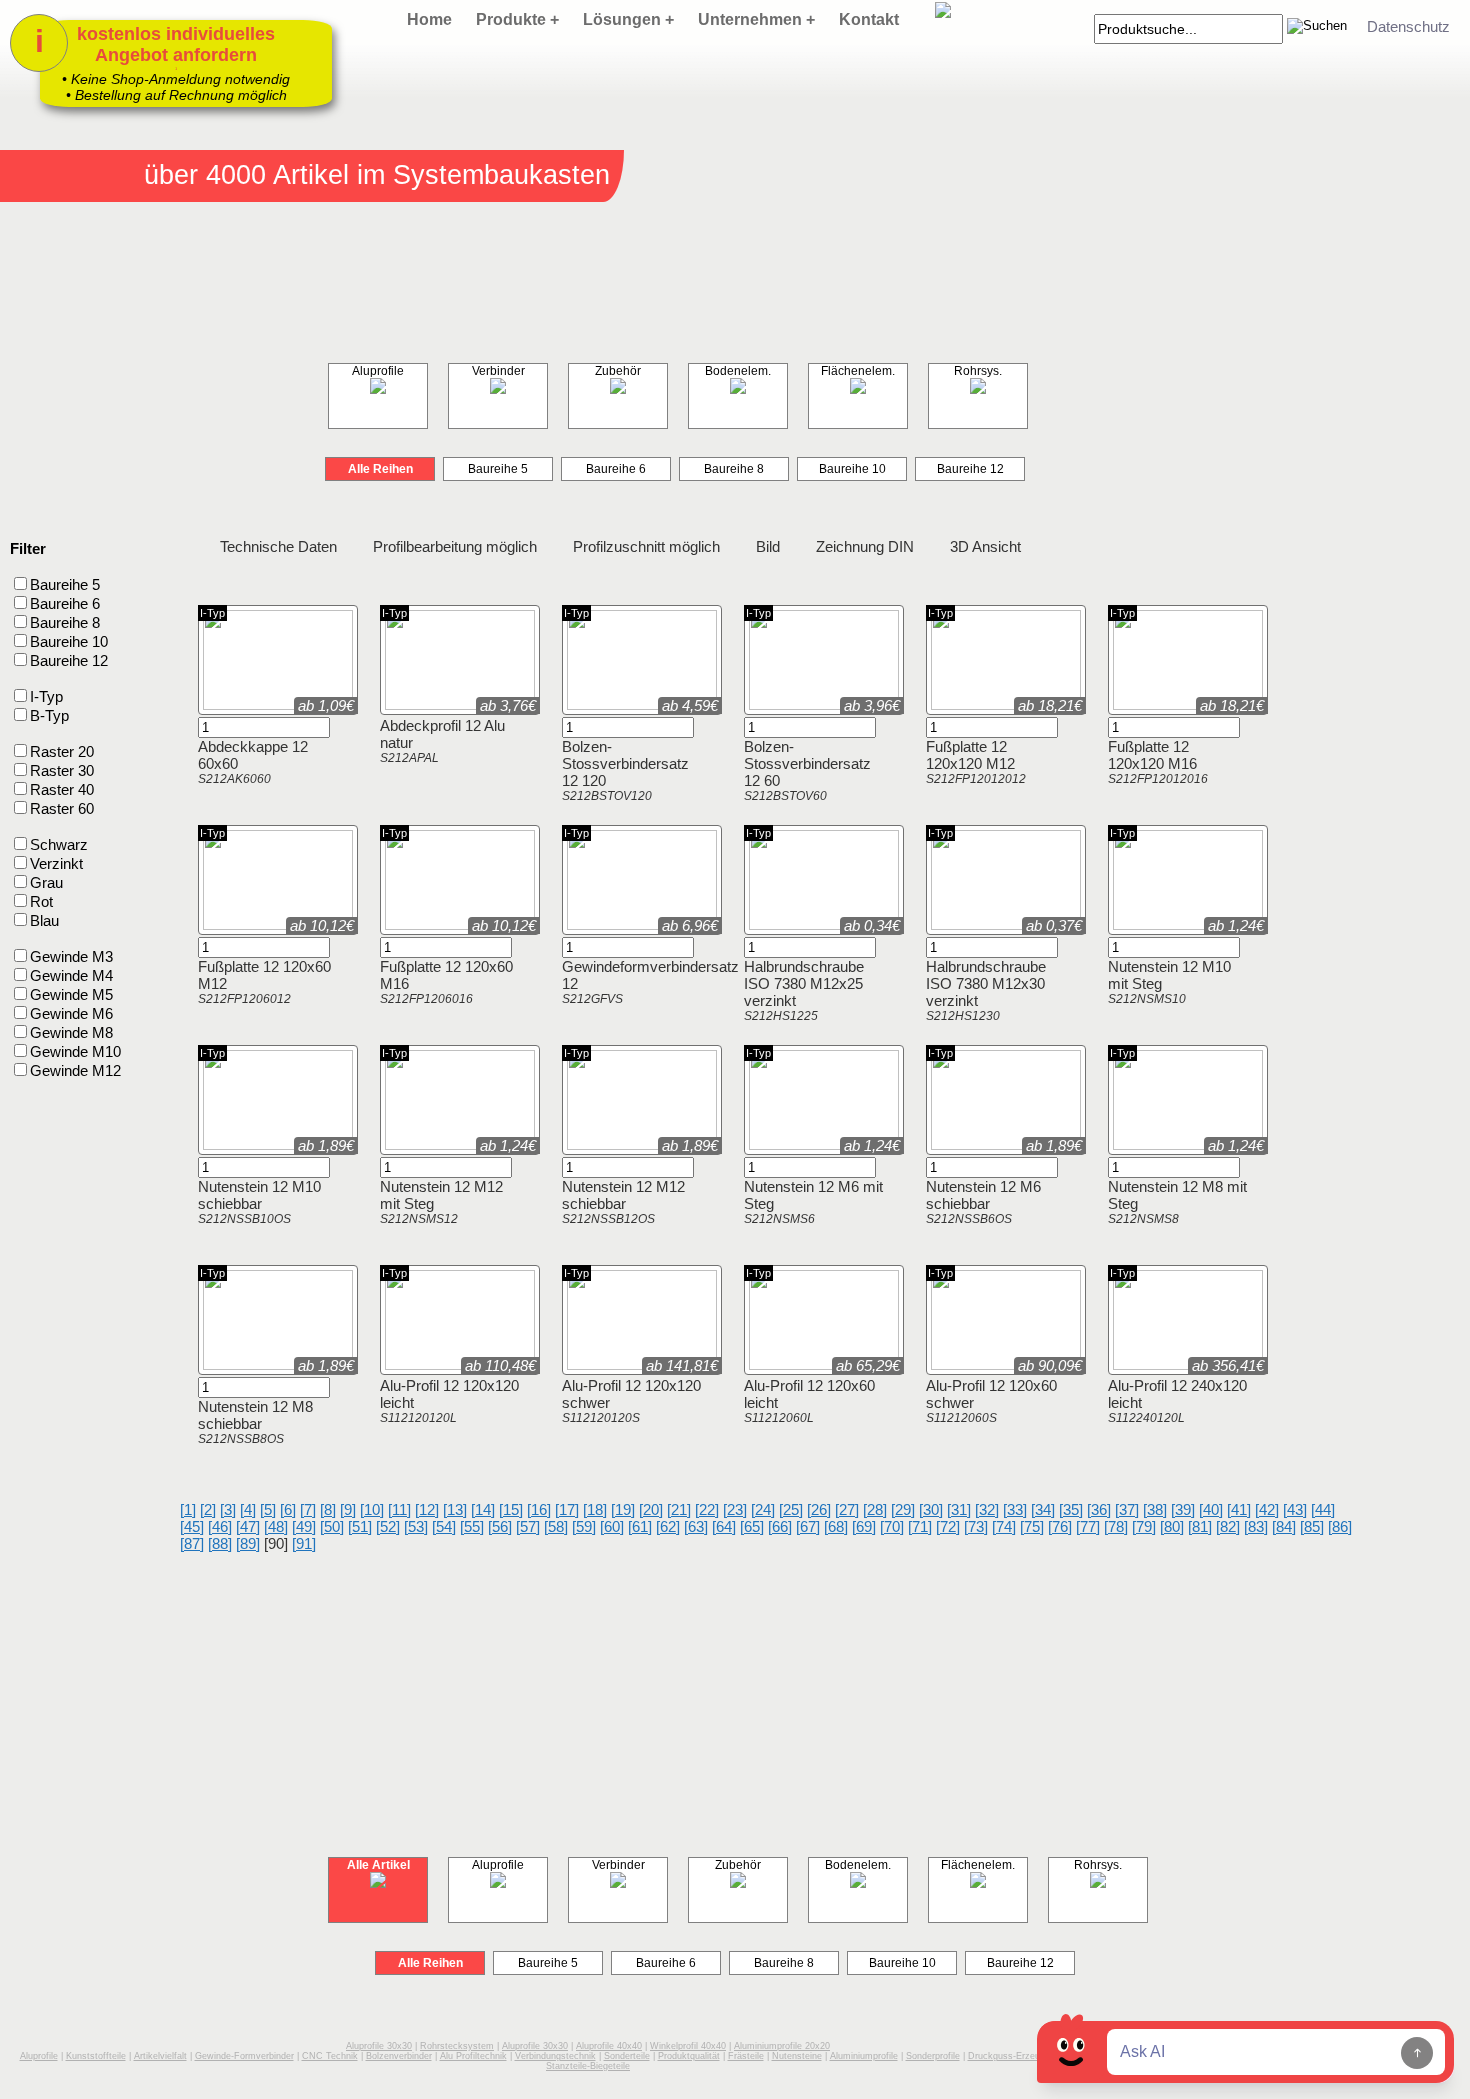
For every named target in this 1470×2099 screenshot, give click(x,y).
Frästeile (746, 2056)
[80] (1172, 1526)
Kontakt (869, 19)
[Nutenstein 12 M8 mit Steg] (1188, 1151)
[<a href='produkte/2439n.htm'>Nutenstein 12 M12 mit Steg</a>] (392, 1143)
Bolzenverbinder (399, 2056)
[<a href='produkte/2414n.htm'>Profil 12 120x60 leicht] (776, 1363)
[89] (248, 1543)
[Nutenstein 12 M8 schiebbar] (278, 1371)
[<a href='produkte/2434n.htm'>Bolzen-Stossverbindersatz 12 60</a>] (756, 703)
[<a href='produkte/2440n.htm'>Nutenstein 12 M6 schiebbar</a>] (938, 1143)
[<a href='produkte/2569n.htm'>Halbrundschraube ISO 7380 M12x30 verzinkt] (958, 923)
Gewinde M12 (75, 1070)
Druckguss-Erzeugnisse (1017, 2056)
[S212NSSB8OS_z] (250, 1363)
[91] (304, 1543)
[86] (1340, 1526)
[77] (1088, 1526)
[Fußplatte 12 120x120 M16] (1188, 711)
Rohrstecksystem (457, 2046)
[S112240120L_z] (1160, 1363)
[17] (567, 1509)
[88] (220, 1543)
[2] (208, 1509)
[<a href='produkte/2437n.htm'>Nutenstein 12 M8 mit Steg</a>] (1120, 1143)
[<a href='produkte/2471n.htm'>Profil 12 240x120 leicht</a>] (1120, 1363)
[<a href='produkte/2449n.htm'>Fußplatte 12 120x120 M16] (1140, 703)
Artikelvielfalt (160, 2056)
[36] (1099, 1509)
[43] (1295, 1509)
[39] (1183, 1509)
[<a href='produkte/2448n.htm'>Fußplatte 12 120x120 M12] (958, 703)
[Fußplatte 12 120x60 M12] (278, 931)
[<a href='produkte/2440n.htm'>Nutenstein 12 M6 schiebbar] (958, 1143)
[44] (1323, 1509)
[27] (847, 1509)
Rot (41, 901)
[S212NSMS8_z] (1160, 1143)
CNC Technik (330, 2056)
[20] (651, 1509)
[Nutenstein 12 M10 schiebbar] (278, 1151)
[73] (976, 1526)
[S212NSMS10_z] (1160, 923)
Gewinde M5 (71, 994)
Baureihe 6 (616, 469)
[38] (1155, 1509)
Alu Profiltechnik (473, 2056)
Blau (44, 920)
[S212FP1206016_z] (432, 923)
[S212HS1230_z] (978, 923)
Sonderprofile (933, 2056)
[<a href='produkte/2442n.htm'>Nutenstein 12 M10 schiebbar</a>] (210, 1143)
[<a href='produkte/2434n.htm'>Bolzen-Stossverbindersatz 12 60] (776, 703)
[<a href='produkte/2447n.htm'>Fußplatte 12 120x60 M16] (412, 923)
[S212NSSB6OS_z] (978, 1143)
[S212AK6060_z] (250, 703)
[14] (483, 1509)
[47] (248, 1526)
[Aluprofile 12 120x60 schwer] (1006, 1371)
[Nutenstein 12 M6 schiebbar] (1006, 1151)
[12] (427, 1509)
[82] (1228, 1526)
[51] (360, 1526)
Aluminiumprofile (864, 2056)
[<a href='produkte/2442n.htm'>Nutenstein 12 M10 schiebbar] (230, 1143)
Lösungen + (628, 19)
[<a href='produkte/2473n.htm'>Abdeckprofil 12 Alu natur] (412, 703)
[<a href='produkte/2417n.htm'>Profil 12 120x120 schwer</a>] (574, 1363)
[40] (1211, 1509)
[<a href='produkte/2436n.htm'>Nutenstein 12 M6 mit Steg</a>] (756, 1143)
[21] (679, 1509)
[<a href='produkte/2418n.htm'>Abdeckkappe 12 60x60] (230, 703)
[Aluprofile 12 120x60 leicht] (824, 1371)
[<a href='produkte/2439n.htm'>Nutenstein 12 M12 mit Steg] (412, 1143)
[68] (836, 1526)
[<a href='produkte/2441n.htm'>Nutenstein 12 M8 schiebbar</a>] (210, 1363)
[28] (875, 1509)
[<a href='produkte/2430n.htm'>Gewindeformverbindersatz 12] (594, 923)
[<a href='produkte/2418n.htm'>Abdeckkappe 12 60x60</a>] (210, 703)
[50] (332, 1526)
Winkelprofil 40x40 (688, 2046)
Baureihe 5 (498, 469)
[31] (959, 1509)
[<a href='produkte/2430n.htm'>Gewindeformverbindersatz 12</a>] (574, 923)
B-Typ (49, 715)
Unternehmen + (756, 19)
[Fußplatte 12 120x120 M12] (1006, 711)
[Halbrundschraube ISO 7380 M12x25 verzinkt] (824, 931)
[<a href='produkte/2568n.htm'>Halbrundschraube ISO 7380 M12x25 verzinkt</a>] (756, 923)
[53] (416, 1526)
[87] (192, 1543)
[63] (696, 1526)
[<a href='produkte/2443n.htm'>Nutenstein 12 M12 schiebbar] (594, 1143)
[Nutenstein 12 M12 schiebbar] (642, 1151)
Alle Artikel (378, 1865)
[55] (472, 1526)
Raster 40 (62, 789)
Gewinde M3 (71, 956)
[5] (268, 1509)
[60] (612, 1526)
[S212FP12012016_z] (1160, 703)
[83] (1256, 1526)
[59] (584, 1526)
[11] (399, 1509)
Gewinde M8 (71, 1032)
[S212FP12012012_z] (978, 703)
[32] (987, 1509)
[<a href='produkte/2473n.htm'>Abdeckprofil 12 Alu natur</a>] (392, 703)
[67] (808, 1526)
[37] (1127, 1509)
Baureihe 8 (734, 469)
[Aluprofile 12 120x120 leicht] (460, 1371)
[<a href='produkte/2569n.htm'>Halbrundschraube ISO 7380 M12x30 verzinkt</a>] (938, 923)
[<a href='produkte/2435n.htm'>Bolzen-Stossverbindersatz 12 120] (594, 703)
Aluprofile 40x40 (609, 2046)
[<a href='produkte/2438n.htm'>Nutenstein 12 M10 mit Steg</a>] (1120, 923)
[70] (892, 1526)
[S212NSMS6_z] (796, 1143)
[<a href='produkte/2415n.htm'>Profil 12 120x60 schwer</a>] (938, 1363)
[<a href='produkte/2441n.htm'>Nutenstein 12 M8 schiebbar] (230, 1363)
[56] (500, 1526)
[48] (276, 1526)
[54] (444, 1526)
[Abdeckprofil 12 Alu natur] (460, 711)
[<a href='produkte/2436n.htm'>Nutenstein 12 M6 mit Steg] (776, 1143)
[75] (1032, 1526)
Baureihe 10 (852, 469)
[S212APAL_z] (432, 703)
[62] (668, 1526)
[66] (780, 1526)
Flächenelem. (858, 371)
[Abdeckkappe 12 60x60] (278, 711)
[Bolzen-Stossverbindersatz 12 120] (642, 711)
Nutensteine (797, 2056)
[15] (511, 1509)
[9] (348, 1509)
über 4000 (205, 175)
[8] (328, 1509)
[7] (308, 1509)
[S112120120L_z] (432, 1363)
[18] (595, 1509)
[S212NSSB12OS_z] (614, 1143)
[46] (220, 1526)
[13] (455, 1509)
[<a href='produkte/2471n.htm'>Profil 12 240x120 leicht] (1140, 1363)
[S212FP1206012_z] (250, 923)
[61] (640, 1526)
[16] (539, 1509)
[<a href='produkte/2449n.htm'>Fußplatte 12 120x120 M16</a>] (1120, 703)
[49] (304, 1526)
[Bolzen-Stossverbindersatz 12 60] (824, 711)
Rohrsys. (978, 371)
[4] (248, 1509)
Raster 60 (62, 808)
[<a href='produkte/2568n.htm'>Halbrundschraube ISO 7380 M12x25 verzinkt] (776, 923)
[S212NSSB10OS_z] (250, 1143)
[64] (724, 1526)
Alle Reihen (380, 469)
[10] (372, 1509)
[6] (288, 1509)
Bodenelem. (738, 371)
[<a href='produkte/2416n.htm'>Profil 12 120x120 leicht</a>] (392, 1363)
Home (429, 19)
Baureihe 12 (970, 469)
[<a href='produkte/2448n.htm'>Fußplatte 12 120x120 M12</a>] (938, 703)
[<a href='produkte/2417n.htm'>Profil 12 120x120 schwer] (594, 1363)
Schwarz (59, 844)
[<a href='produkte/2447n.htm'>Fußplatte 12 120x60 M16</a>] (392, 923)
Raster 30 (62, 770)
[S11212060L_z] (796, 1363)
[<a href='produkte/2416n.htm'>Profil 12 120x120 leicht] (412, 1363)
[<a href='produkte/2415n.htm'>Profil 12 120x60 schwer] (958, 1363)
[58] (556, 1526)
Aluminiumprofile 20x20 (782, 2046)
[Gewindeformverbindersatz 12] (642, 931)
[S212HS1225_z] (796, 923)
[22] (707, 1509)
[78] (1116, 1526)
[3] (228, 1509)
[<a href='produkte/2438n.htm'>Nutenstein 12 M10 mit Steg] (1140, 923)
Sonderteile (627, 2056)
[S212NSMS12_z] (432, 1143)
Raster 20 (62, 751)
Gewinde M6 (71, 1013)
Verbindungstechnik (555, 2056)
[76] (1060, 1526)
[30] (931, 1509)
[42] (1267, 1509)
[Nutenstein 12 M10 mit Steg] (1188, 931)
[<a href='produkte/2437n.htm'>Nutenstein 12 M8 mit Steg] (1140, 1143)
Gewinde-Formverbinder (244, 2056)
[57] (528, 1526)
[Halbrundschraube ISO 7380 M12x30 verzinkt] (1006, 931)
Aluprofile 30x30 (379, 2046)
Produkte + (517, 19)
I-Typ (46, 696)
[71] (920, 1526)
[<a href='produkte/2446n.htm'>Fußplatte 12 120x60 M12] (230, 923)
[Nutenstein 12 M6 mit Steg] (824, 1151)
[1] (188, 1509)
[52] (388, 1526)
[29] (903, 1509)
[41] (1239, 1509)
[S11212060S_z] (978, 1363)
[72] (948, 1526)
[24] (763, 1509)
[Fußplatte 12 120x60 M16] (460, 931)
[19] (623, 1509)
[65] (752, 1526)
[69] (864, 1526)
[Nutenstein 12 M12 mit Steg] (460, 1151)
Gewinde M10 (75, 1051)
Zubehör (618, 371)
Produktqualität (689, 2056)
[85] (1312, 1526)
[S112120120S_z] (614, 1363)
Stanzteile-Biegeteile (588, 2066)
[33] (1015, 1509)
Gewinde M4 (71, 975)
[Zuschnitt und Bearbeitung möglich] (502, 1277)
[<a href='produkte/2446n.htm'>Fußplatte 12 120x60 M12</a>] (210, 923)
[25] (791, 1509)
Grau (46, 882)
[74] (1004, 1526)
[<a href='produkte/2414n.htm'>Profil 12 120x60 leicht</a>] (756, 1363)
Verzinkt (75, 967)
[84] (1284, 1526)
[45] (192, 1526)
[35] (1071, 1509)
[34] (1043, 1509)
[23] (735, 1509)
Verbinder (498, 371)
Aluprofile (378, 371)
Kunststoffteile (96, 2056)
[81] (1200, 1526)
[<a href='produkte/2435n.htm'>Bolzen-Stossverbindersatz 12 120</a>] (574, 703)
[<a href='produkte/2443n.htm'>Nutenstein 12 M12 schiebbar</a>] (574, 1143)
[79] (1144, 1526)
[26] (819, 1509)
